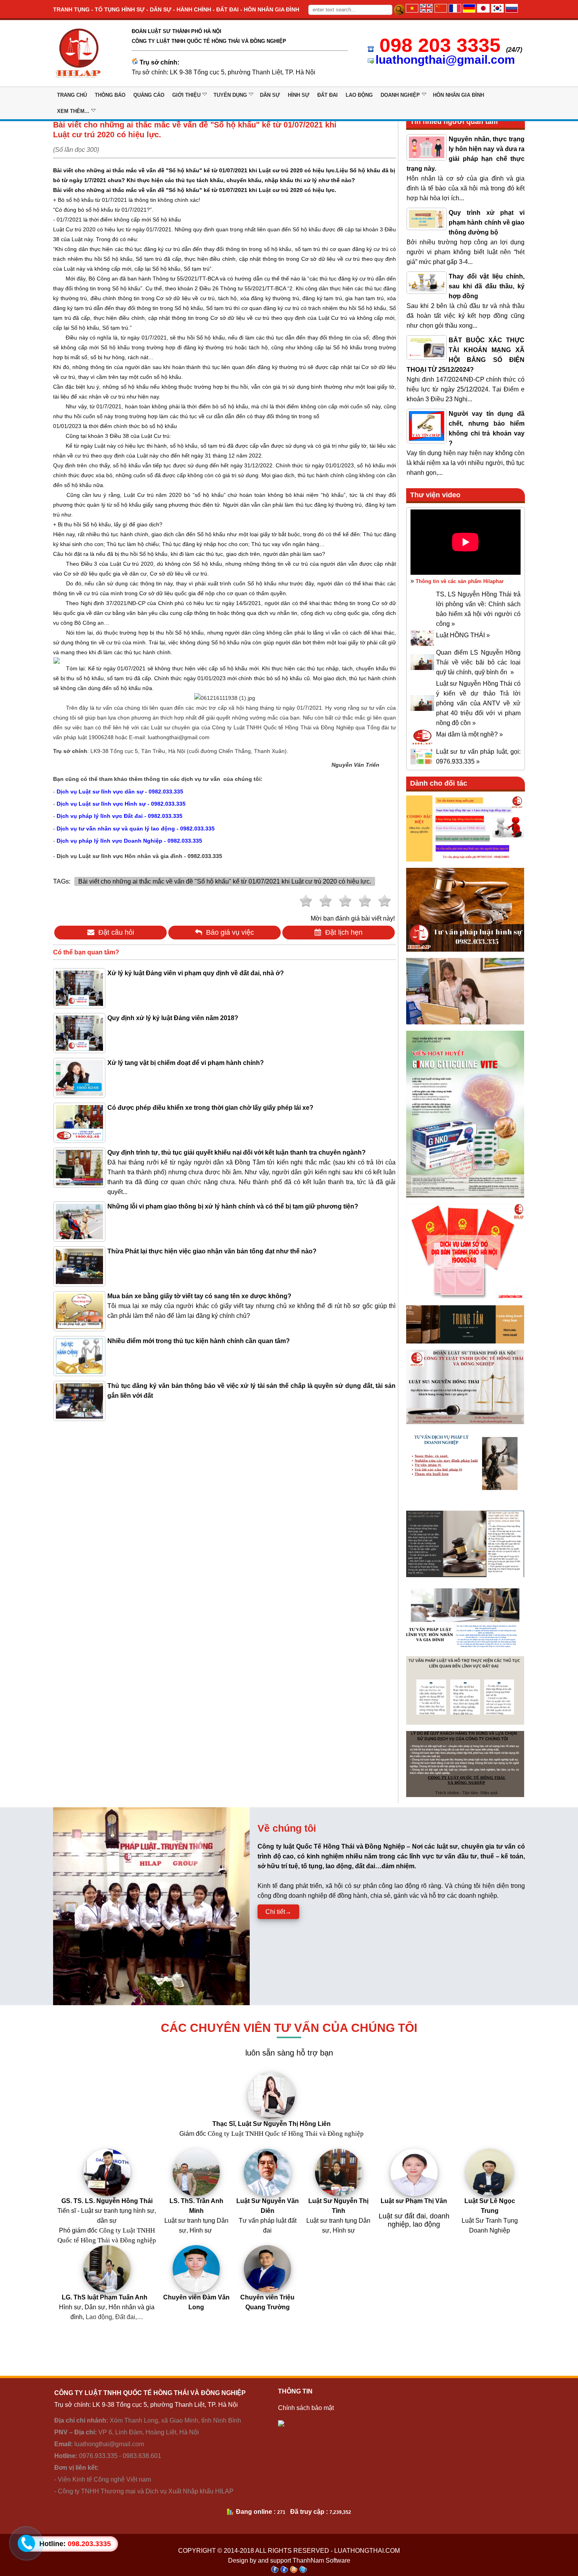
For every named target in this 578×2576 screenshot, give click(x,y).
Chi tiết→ (278, 1912)
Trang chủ (72, 95)
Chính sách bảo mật (306, 2408)
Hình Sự (299, 95)
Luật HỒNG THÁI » (463, 635)
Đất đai (328, 95)
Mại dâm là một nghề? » (469, 734)
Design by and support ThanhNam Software (289, 2560)
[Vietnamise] (412, 10)
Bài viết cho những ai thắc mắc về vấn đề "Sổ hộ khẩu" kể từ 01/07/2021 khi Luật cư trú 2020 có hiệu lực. (225, 881)
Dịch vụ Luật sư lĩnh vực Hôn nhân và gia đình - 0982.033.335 (139, 856)
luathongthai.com (367, 2551)
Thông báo (110, 95)
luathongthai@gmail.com (445, 60)
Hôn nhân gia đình (458, 95)
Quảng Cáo (149, 95)
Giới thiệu (186, 95)
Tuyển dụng (230, 95)
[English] (426, 10)
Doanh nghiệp (400, 95)
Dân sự (270, 95)
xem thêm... (73, 111)
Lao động (359, 95)
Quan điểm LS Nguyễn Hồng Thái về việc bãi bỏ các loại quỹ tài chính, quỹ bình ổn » (478, 662)
